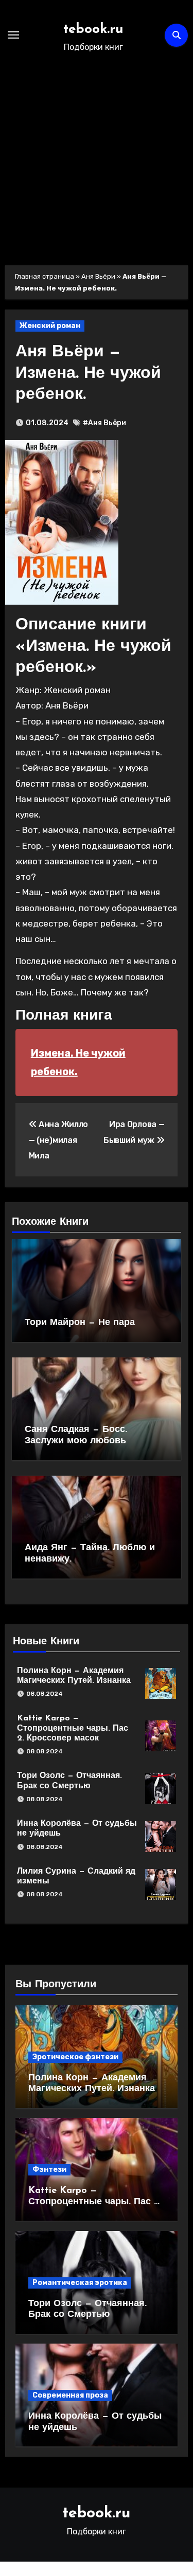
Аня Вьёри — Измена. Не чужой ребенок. (88, 374)
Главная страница (45, 276)
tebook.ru (93, 30)
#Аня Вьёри (104, 423)
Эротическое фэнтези (75, 2057)
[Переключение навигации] (13, 35)
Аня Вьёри (98, 276)
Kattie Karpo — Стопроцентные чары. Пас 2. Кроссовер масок (73, 1728)
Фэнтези (49, 2170)
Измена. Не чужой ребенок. (78, 1062)
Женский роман (50, 326)
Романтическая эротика (80, 2283)
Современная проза (70, 2395)
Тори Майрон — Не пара (80, 1323)
